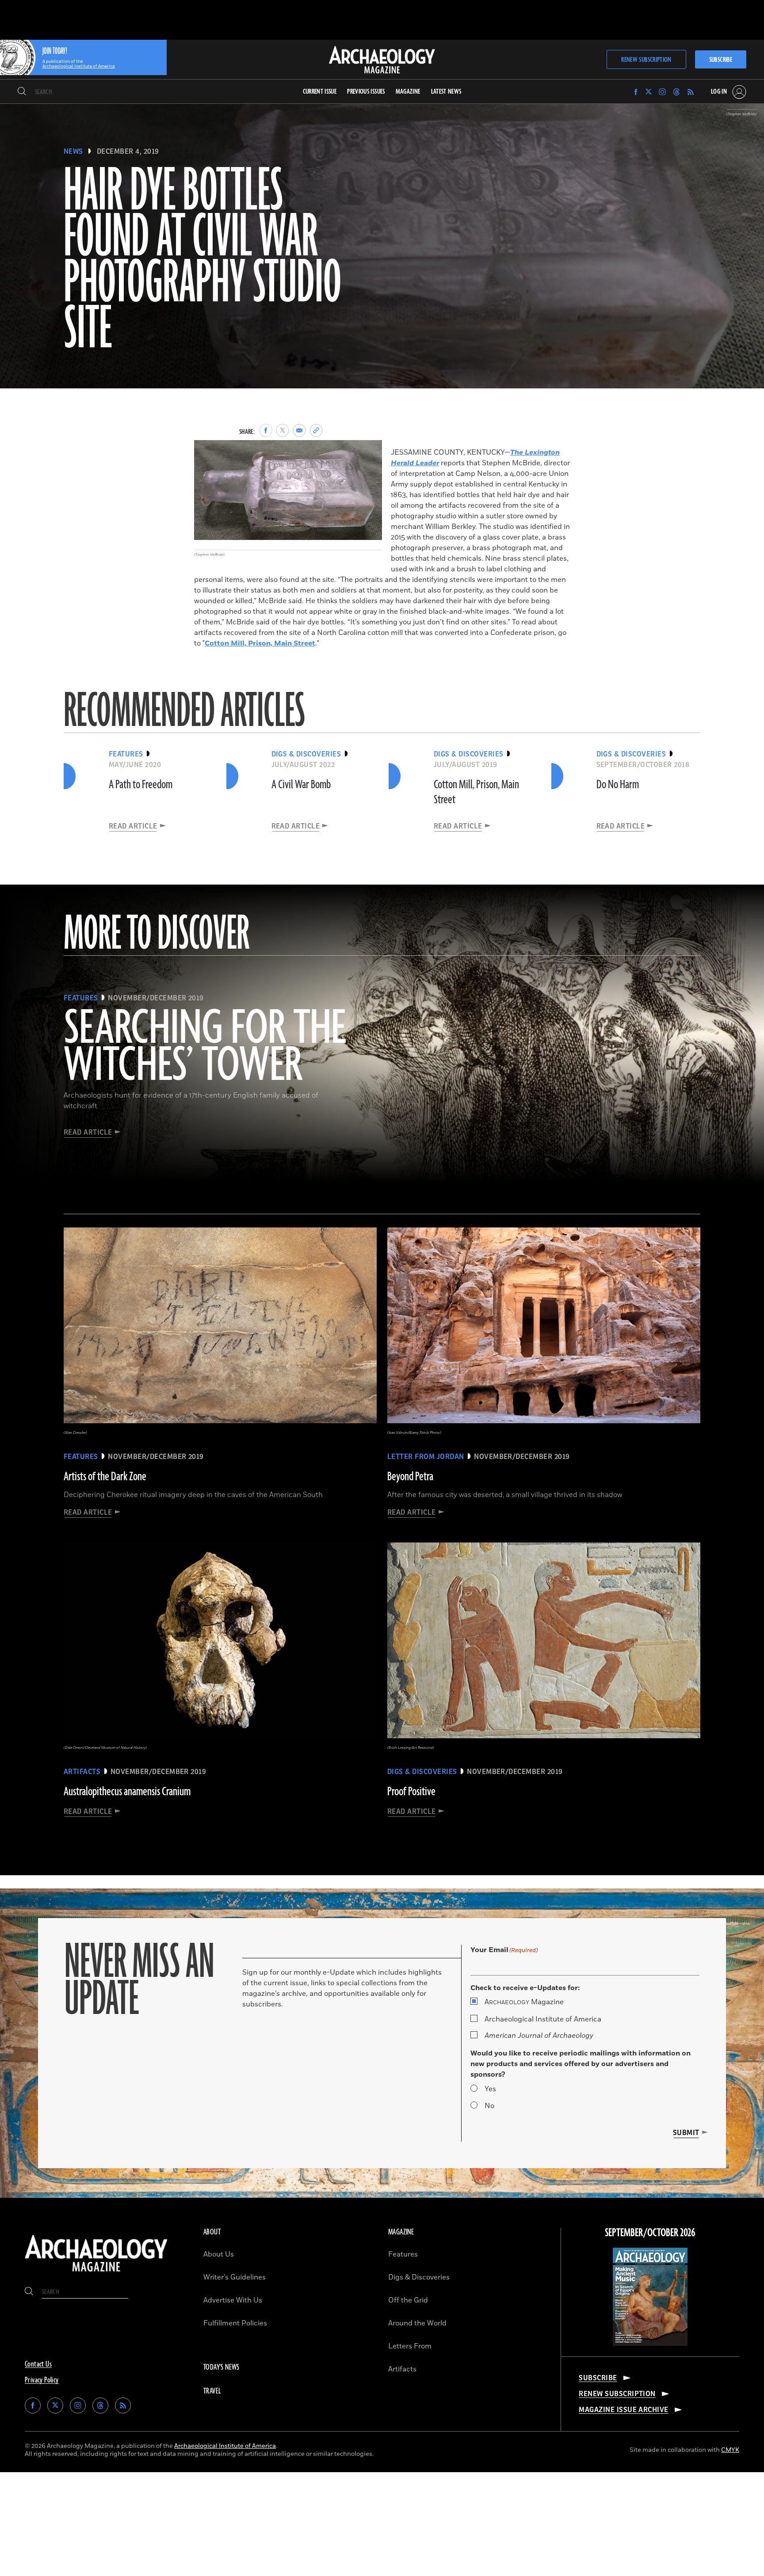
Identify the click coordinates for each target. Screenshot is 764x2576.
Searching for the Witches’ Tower (205, 1048)
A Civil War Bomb (301, 785)
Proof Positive (411, 1792)
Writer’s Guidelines (235, 2277)
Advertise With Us (233, 2300)
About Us (219, 2254)
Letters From (410, 2346)
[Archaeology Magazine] (96, 2273)
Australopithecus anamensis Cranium (127, 1792)
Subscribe (721, 60)
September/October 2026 (650, 2233)
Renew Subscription (646, 60)
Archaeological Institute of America (543, 2019)
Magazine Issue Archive (624, 2410)
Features (403, 2254)
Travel (212, 2391)
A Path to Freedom (141, 785)
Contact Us (38, 2364)
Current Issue (320, 92)
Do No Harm (618, 785)
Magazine (524, 2002)
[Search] (22, 92)
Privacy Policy (42, 2380)
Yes (490, 2089)
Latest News (446, 92)
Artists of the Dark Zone (105, 1477)
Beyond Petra (410, 1477)
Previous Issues (366, 92)
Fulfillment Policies (235, 2323)
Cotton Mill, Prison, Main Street (260, 643)
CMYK (730, 2450)
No (489, 2106)
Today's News (222, 2367)
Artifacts (402, 2369)
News (73, 152)
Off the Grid (408, 2300)
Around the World (417, 2323)
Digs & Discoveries (419, 2277)
